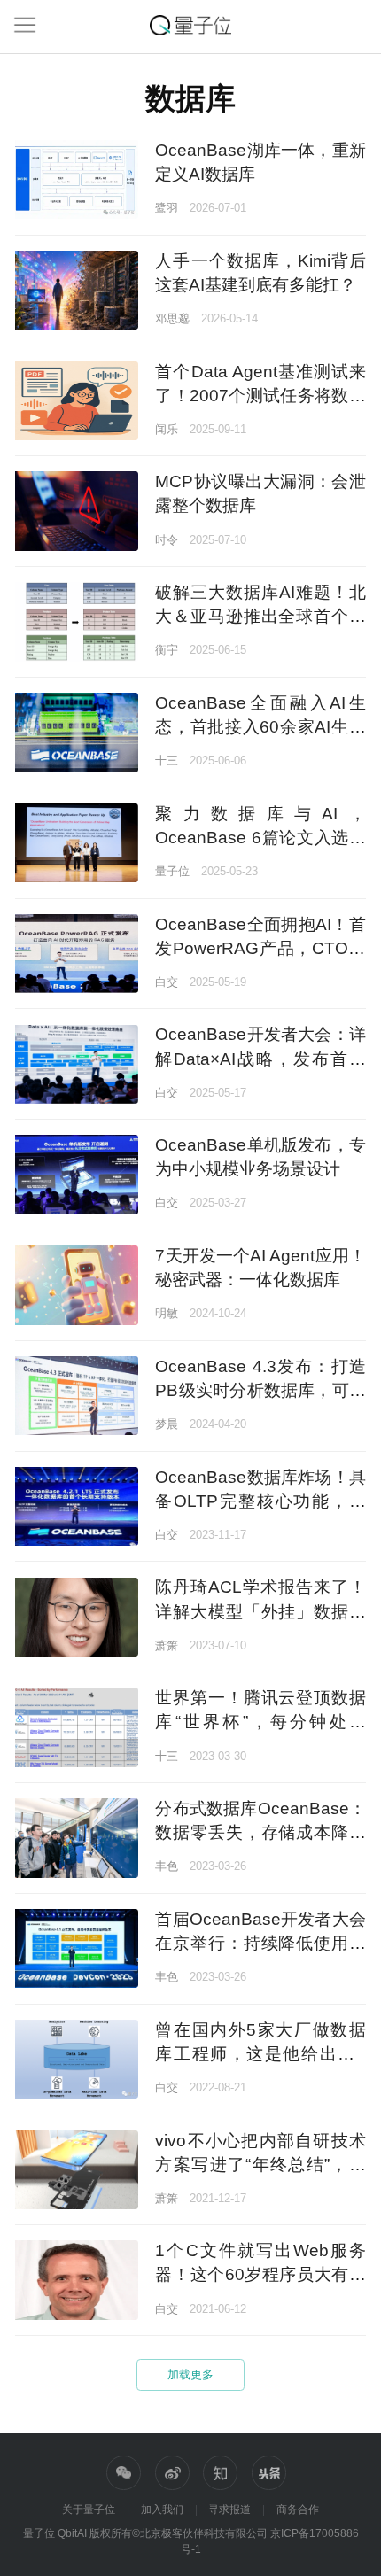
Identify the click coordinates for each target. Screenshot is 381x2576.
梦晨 (167, 1424)
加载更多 (190, 2374)
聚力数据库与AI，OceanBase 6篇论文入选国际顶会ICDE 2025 (260, 838)
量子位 (172, 871)
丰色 (167, 1866)
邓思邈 (172, 318)
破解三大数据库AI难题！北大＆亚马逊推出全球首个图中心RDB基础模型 (260, 616)
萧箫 (167, 1645)
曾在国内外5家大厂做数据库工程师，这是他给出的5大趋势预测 (260, 2054)
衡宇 (167, 650)
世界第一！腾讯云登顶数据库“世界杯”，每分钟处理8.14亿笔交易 (260, 1722)
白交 (167, 982)
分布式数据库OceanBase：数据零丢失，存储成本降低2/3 (260, 1832)
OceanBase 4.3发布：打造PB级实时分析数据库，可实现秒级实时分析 (260, 1390)
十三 (167, 760)
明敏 (167, 1313)
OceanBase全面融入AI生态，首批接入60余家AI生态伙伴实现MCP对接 (260, 727)
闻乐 (167, 429)
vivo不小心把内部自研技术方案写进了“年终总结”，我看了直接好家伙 (260, 2165)
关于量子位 (89, 2510)
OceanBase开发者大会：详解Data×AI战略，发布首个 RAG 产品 (260, 1058)
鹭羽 (167, 208)
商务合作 (298, 2510)
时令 (167, 540)
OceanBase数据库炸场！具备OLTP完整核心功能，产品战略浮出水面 (260, 1501)
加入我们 (162, 2510)
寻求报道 (229, 2510)
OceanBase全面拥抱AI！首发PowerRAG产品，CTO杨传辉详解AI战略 (260, 948)
